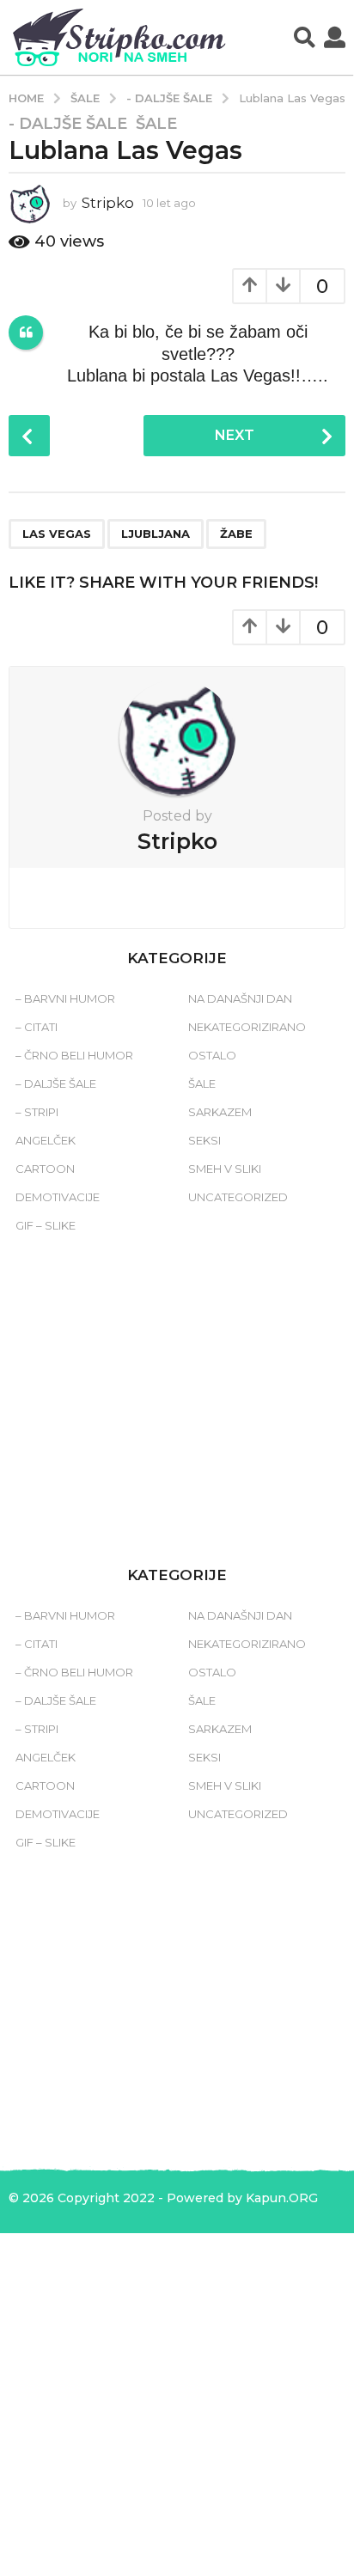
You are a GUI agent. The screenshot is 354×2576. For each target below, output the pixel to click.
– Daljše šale (56, 1084)
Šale (156, 124)
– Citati (37, 1027)
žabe (236, 534)
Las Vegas (57, 534)
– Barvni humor (65, 998)
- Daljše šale (68, 124)
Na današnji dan (240, 998)
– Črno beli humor (74, 1055)
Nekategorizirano (247, 1027)
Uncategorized (238, 1197)
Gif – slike (46, 1225)
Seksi (204, 1140)
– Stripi (37, 1112)
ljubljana (156, 534)
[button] (305, 38)
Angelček (46, 1140)
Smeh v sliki (225, 1169)
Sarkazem (220, 1112)
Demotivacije (58, 1197)
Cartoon (45, 1169)
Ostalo (212, 1055)
